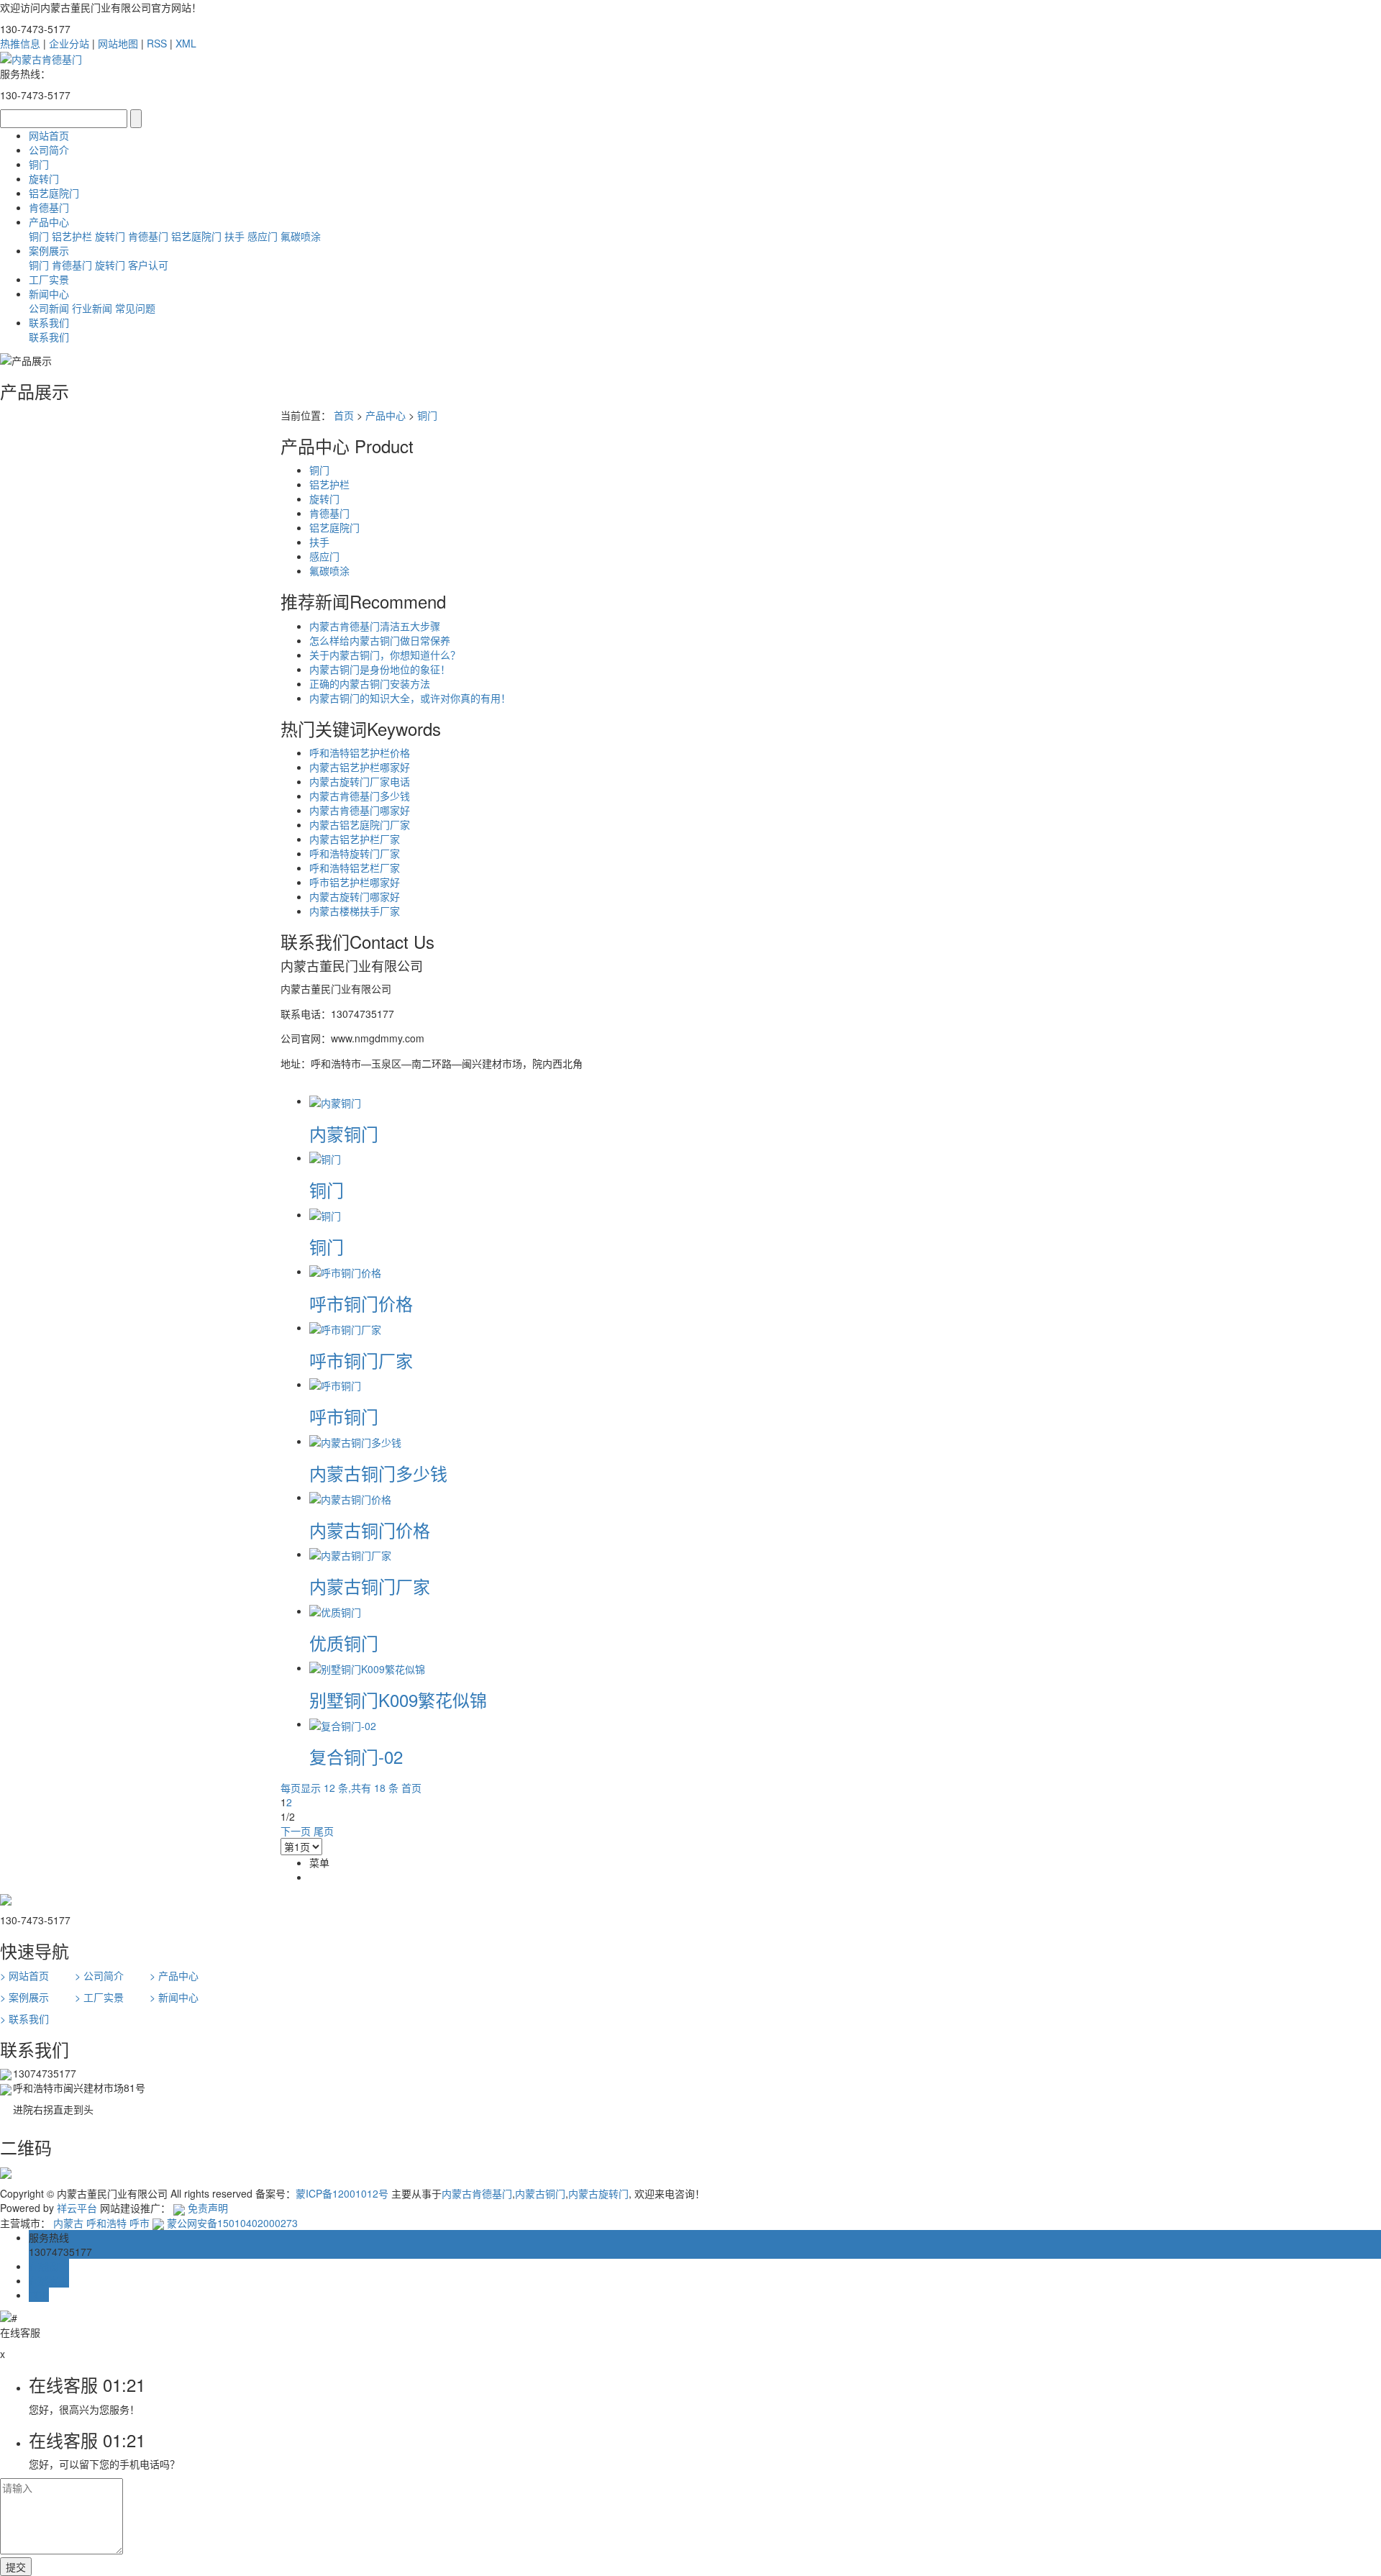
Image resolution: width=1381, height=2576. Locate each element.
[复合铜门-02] (343, 1724)
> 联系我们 (24, 2019)
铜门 (39, 164)
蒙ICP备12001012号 (342, 2193)
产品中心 (49, 222)
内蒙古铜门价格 (370, 1530)
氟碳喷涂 (301, 236)
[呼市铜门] (335, 1384)
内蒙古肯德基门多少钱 (360, 796)
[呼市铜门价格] (345, 1271)
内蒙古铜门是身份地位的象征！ (380, 669)
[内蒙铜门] (335, 1101)
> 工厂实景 (99, 1997)
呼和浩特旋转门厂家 (355, 853)
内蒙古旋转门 (598, 2193)
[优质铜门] (335, 1611)
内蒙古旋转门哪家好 (355, 896)
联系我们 (49, 322)
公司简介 (49, 150)
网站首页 (49, 135)
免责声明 (208, 2208)
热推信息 (20, 43)
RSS (157, 43)
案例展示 (49, 250)
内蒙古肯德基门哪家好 (360, 810)
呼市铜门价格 (361, 1303)
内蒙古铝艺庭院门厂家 (360, 824)
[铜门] (325, 1157)
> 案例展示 (24, 1997)
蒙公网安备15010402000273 (231, 2223)
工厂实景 (49, 279)
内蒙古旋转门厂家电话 (360, 781)
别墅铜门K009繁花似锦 (398, 1699)
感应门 (263, 236)
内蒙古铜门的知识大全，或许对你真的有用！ (410, 698)
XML (186, 43)
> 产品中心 (174, 1975)
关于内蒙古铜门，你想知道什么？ (385, 655)
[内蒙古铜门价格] (350, 1497)
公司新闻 (49, 308)
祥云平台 (77, 2208)
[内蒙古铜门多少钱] (355, 1441)
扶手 (234, 236)
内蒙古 (68, 2223)
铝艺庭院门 (54, 193)
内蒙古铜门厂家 (370, 1586)
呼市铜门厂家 (361, 1360)
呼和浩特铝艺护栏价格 (360, 752)
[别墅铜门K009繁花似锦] (367, 1667)
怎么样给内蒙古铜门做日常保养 (380, 640)
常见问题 (135, 308)
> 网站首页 (24, 1975)
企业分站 (69, 43)
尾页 (324, 1831)
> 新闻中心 (174, 1997)
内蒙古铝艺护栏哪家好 (360, 767)
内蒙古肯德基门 (477, 2193)
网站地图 (118, 43)
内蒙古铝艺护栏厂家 (355, 839)
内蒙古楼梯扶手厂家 (355, 911)
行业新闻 (92, 308)
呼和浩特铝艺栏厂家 (355, 868)
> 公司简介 (99, 1975)
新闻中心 (49, 293)
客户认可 (148, 265)
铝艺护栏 (72, 236)
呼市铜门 (344, 1416)
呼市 (140, 2223)
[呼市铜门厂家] (345, 1327)
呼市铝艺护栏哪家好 (355, 882)
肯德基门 (49, 207)
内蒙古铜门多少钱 (378, 1473)
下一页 (296, 1831)
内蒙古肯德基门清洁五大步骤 (375, 626)
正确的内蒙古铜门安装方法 (370, 683)
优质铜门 (344, 1643)
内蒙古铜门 (540, 2193)
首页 (344, 415)
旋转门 (44, 178)
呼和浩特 (106, 2223)
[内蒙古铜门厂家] (350, 1554)
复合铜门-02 (356, 1756)
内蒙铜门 (344, 1133)
